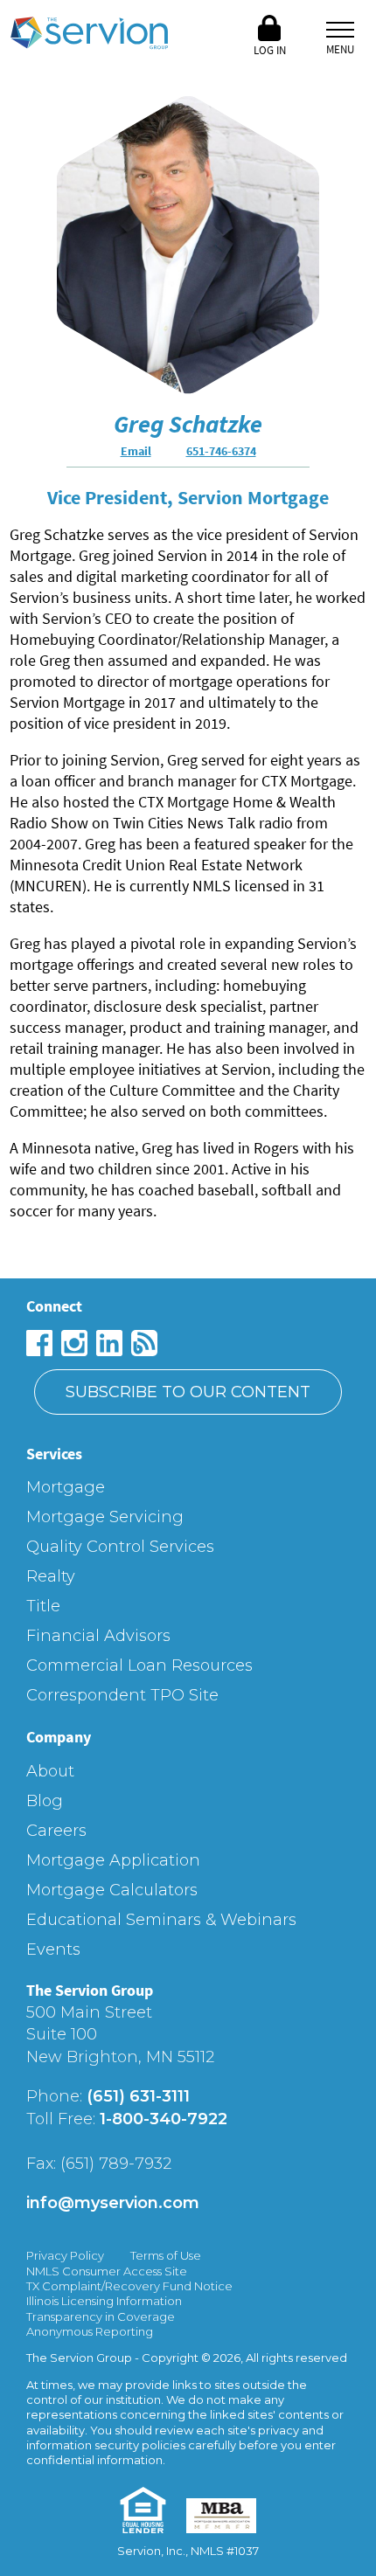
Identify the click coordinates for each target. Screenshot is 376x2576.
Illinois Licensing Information (104, 2301)
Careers (56, 1831)
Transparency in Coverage (101, 2316)
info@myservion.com (113, 2203)
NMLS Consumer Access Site (107, 2271)
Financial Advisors (98, 1636)
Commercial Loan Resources (139, 1665)
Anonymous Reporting (90, 2331)
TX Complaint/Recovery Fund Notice (129, 2286)
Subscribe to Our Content (188, 1392)
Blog (45, 1801)
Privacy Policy (65, 2255)
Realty (51, 1576)
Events (53, 1949)
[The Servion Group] (89, 35)
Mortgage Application (113, 1860)
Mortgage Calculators (112, 1890)
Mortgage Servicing (105, 1517)
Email (136, 451)
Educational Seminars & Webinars (161, 1920)
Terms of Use (166, 2255)
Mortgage (66, 1487)
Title (43, 1606)
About (50, 1771)
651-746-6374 (221, 451)
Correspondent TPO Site (122, 1695)
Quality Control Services (120, 1547)
